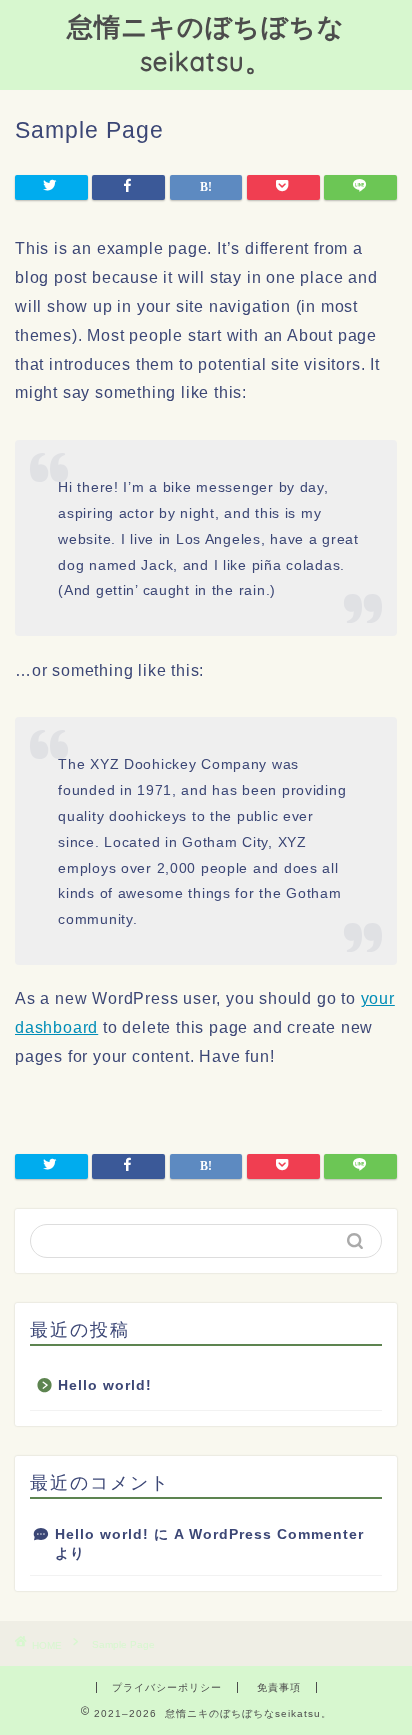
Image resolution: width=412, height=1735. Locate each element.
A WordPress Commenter (269, 1534)
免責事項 (279, 1687)
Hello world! (105, 1385)
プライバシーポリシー (167, 1687)
